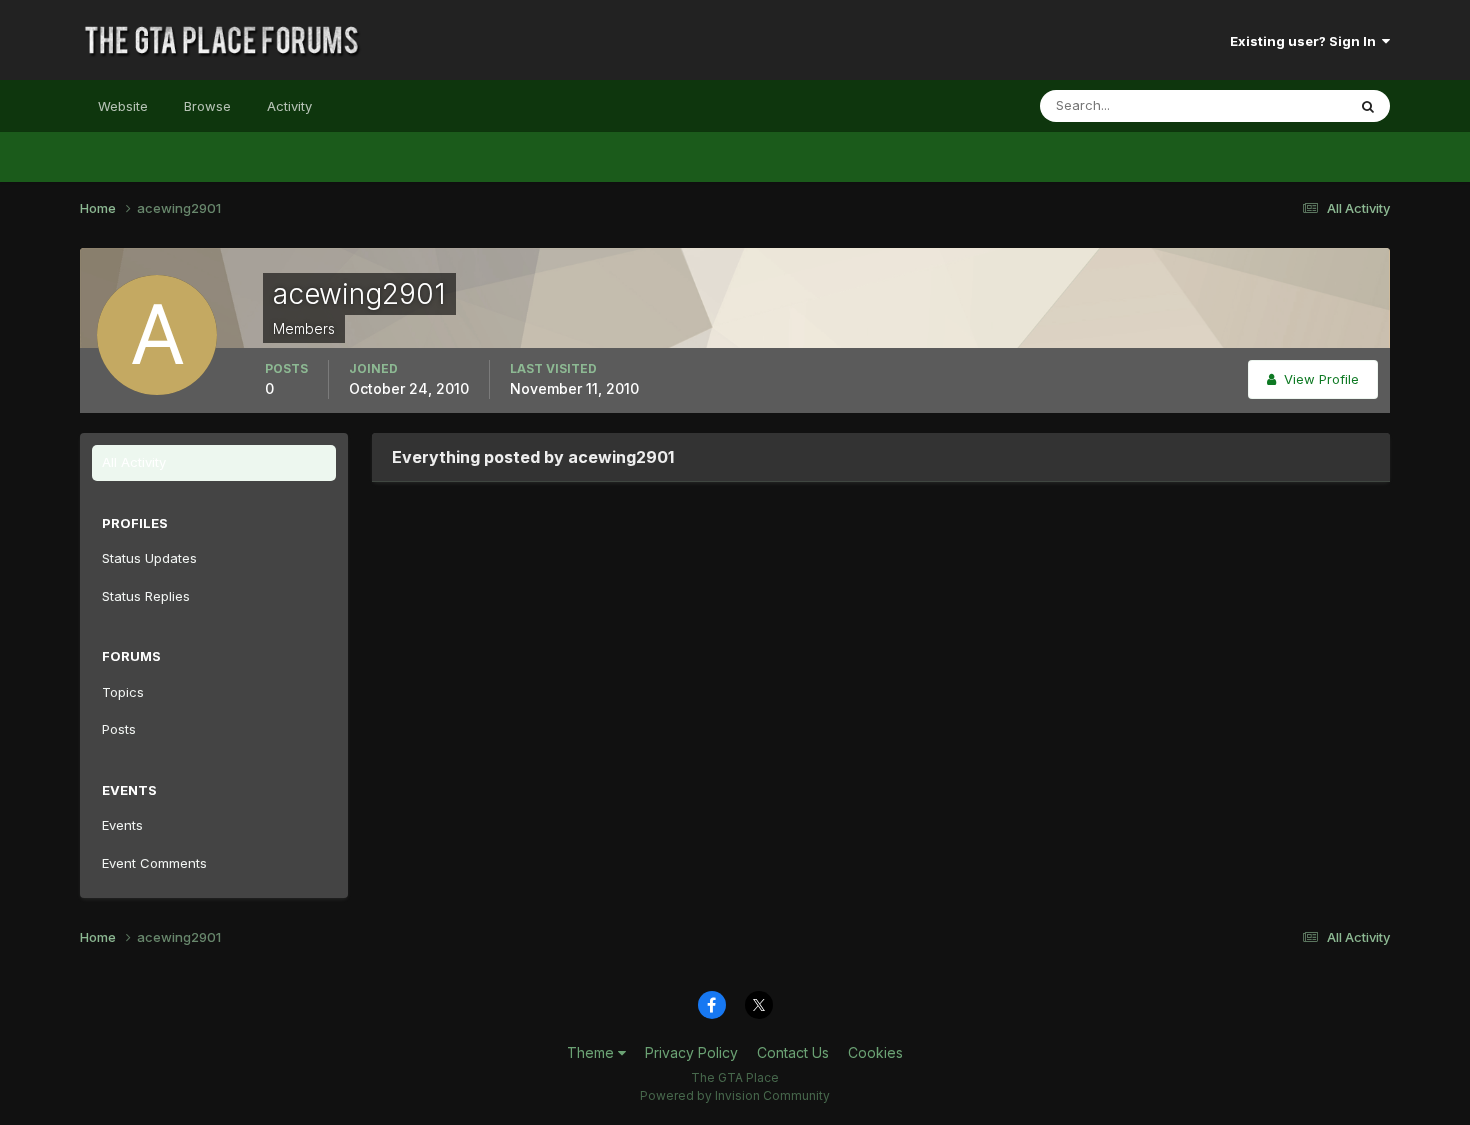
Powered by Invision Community (735, 1095)
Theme (592, 1052)
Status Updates (1273, 105)
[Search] (1368, 106)
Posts (119, 729)
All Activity (134, 462)
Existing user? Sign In (1306, 41)
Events (122, 825)
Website (123, 106)
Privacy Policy (691, 1052)
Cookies (875, 1052)
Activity (289, 106)
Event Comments (154, 863)
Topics (123, 692)
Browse (207, 106)
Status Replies (146, 596)
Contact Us (793, 1052)
